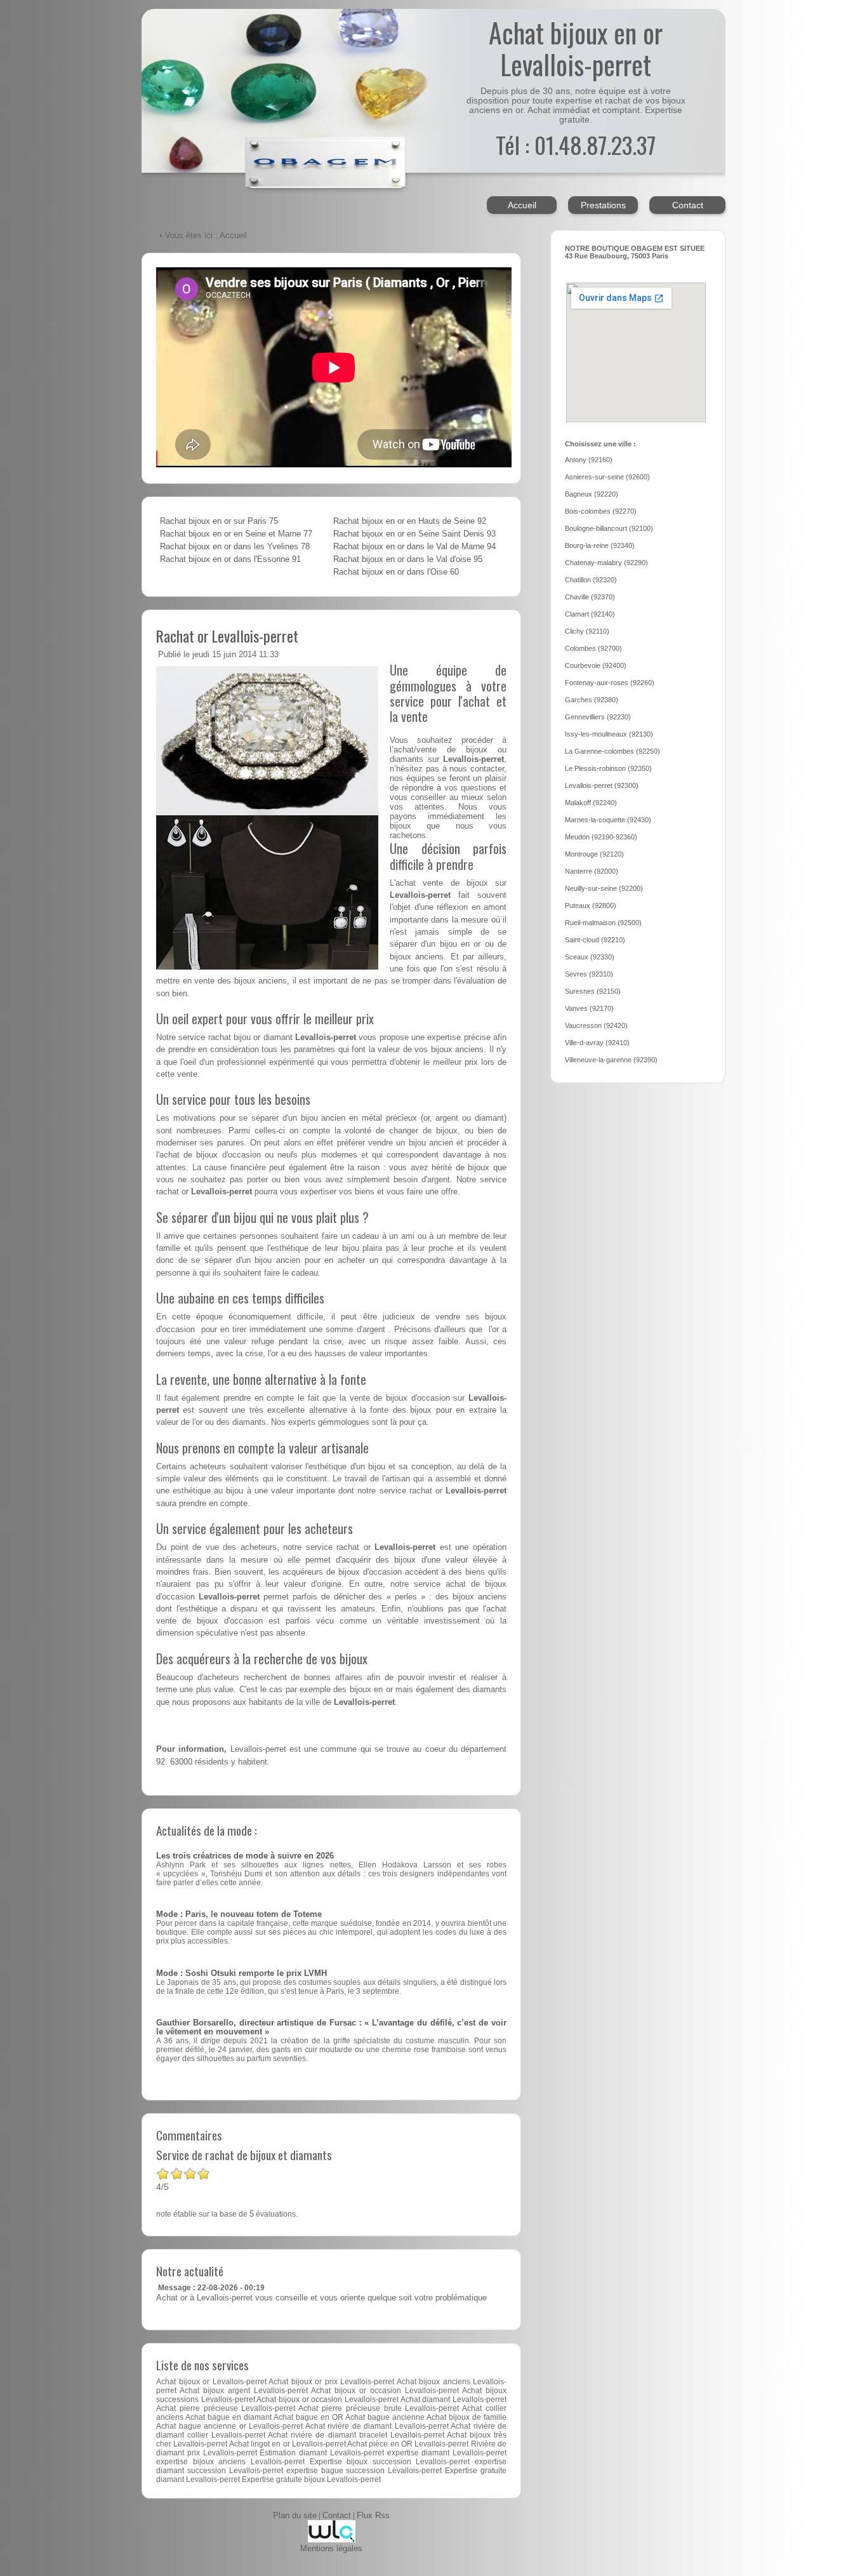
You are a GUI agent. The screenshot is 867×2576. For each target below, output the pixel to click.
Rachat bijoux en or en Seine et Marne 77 (236, 534)
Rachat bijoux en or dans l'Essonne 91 (230, 559)
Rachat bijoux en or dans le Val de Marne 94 (414, 547)
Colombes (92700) (593, 648)
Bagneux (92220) (592, 494)
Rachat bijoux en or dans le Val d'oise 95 (408, 559)
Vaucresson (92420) (596, 1025)
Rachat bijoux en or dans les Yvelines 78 (235, 547)
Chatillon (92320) (591, 580)
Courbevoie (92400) (596, 665)
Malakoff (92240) (591, 803)
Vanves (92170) (589, 1008)
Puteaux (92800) (591, 905)
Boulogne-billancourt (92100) (609, 528)
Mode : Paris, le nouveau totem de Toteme (239, 1914)
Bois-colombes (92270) (601, 511)
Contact (688, 205)
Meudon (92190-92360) (601, 837)
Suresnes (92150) (593, 991)
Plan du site (295, 2516)
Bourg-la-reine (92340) (600, 545)
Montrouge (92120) (594, 854)
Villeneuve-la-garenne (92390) (611, 1060)
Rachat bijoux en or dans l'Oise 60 (396, 572)
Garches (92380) (592, 700)
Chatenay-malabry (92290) (606, 563)
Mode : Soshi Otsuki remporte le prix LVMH (242, 1973)
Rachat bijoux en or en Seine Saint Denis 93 (414, 534)
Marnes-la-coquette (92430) (608, 820)
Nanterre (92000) (592, 871)
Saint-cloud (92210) (595, 940)
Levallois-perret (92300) (602, 785)
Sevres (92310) (589, 974)
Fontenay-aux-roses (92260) (610, 683)
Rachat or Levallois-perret (227, 636)
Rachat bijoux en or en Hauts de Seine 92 (410, 521)
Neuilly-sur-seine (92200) (604, 888)
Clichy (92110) (587, 631)
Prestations (603, 205)
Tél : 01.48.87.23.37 (576, 144)
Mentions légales (331, 2549)
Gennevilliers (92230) (598, 717)
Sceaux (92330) (590, 957)
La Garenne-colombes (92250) (612, 751)
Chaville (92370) (590, 597)
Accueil (522, 205)
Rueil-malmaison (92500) (603, 923)
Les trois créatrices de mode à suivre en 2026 (245, 1856)
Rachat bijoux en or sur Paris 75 (219, 521)
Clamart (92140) (590, 614)
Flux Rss (373, 2516)
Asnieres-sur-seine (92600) (607, 477)
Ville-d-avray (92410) (597, 1043)
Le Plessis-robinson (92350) (608, 768)
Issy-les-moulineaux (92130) (609, 734)
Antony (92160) (589, 460)
